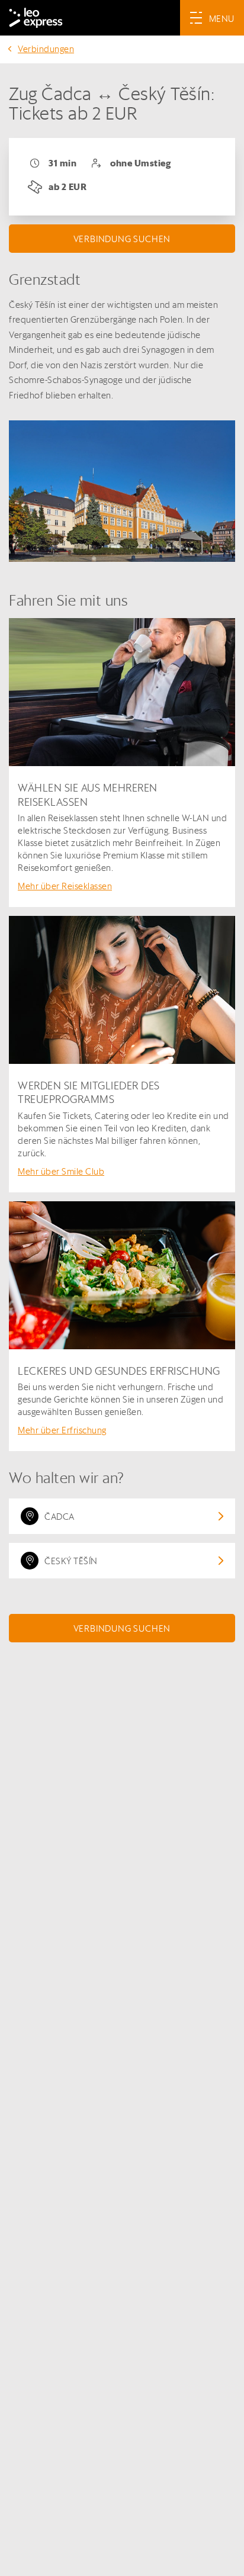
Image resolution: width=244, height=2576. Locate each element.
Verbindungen (46, 49)
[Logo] (36, 18)
